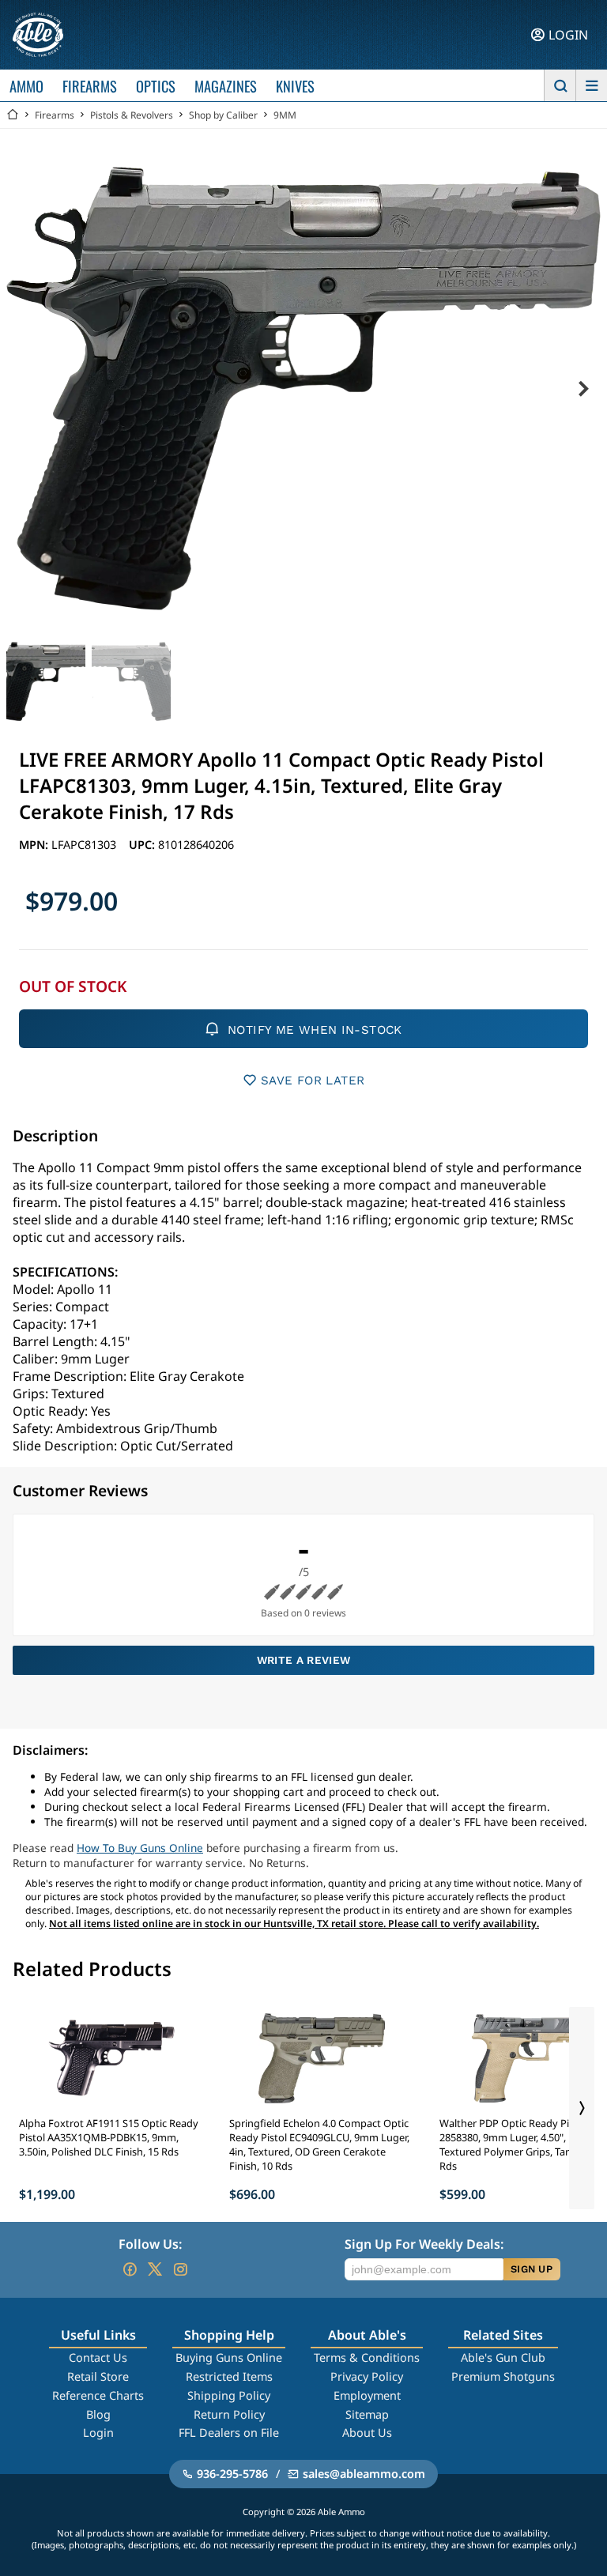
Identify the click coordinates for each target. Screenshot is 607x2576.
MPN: (35, 845)
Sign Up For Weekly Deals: (424, 2244)
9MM (285, 115)
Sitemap (367, 2414)
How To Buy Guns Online (140, 1848)
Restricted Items (229, 2376)
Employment (367, 2395)
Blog (98, 2414)
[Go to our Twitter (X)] (155, 2269)
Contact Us (98, 2357)
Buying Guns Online (229, 2357)
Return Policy (229, 2414)
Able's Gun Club (503, 2357)
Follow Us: (150, 2244)
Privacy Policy (367, 2376)
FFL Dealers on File (229, 2433)
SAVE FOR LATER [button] (313, 1081)
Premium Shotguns (503, 2376)
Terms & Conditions (367, 2357)
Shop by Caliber (223, 115)
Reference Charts (98, 2395)
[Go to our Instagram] (180, 2269)
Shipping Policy (229, 2395)
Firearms (55, 115)
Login (98, 2433)
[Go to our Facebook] (130, 2269)
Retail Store (98, 2376)
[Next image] (583, 389)
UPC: (143, 845)
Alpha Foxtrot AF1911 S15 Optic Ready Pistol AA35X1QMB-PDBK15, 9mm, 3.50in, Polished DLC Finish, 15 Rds (109, 2137)
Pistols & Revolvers (132, 115)
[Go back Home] (13, 115)
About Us (367, 2433)
